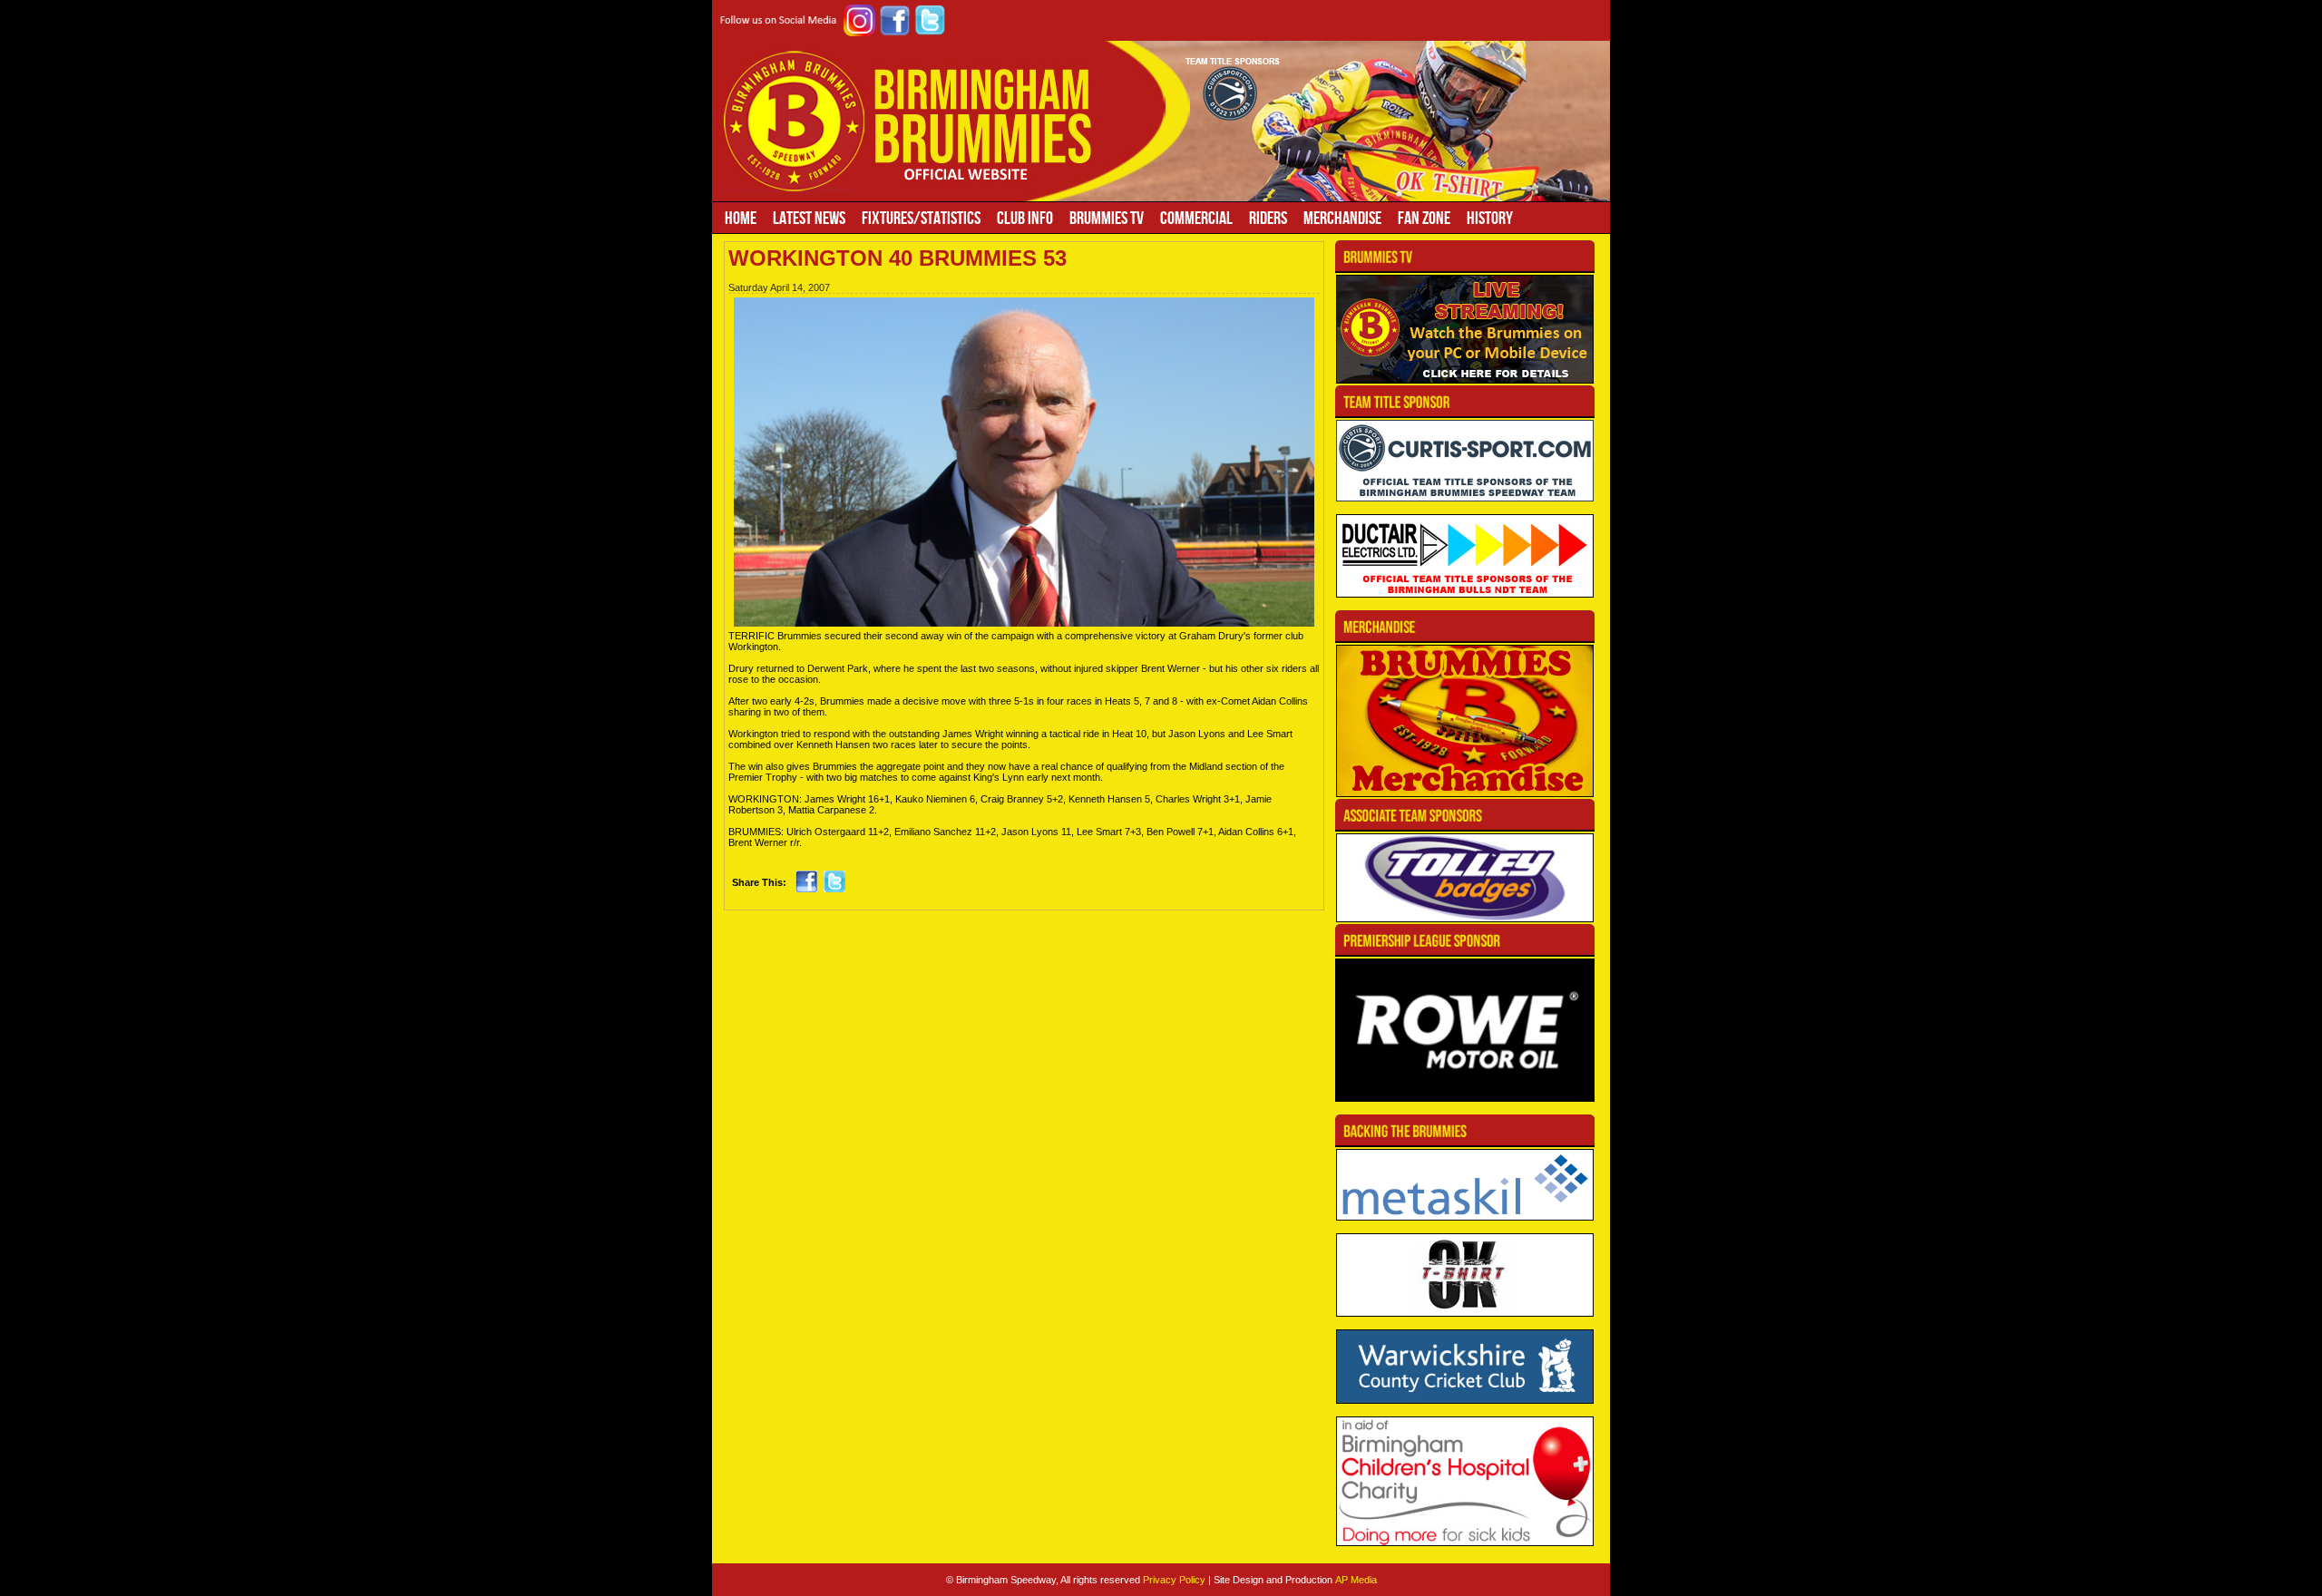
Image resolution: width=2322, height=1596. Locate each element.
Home (741, 218)
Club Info (1025, 218)
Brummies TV (1107, 218)
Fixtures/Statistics (921, 218)
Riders (1268, 218)
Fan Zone (1424, 218)
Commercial (1196, 218)
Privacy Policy (1174, 1580)
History (1490, 218)
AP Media (1356, 1580)
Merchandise (1342, 218)
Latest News (809, 218)
